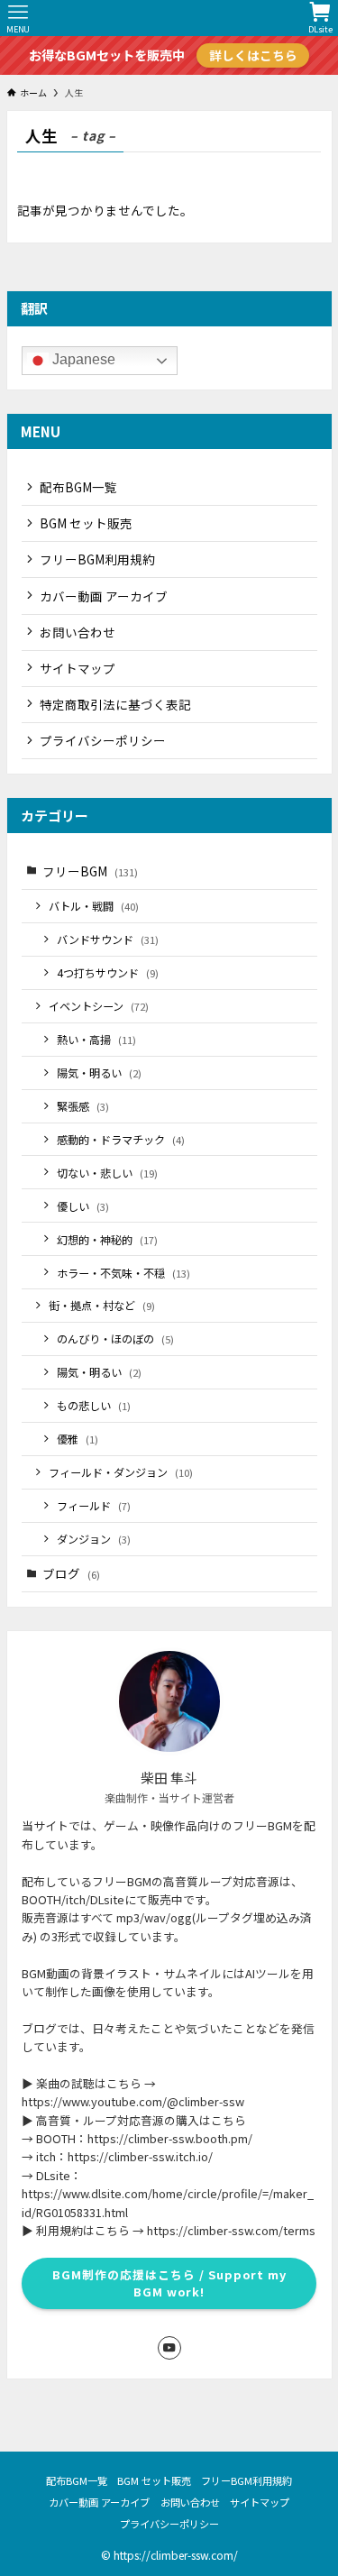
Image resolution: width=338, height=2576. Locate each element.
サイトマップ (78, 668)
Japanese (82, 360)
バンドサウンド (108, 939)
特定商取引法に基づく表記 (115, 704)
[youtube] (169, 2348)
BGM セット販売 (86, 523)
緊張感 (83, 1106)
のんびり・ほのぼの (115, 1338)
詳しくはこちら (253, 55)
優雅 (78, 1439)
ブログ (71, 1573)
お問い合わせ (78, 632)
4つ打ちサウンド (108, 972)
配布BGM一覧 (78, 487)
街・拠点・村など (102, 1305)
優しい (83, 1206)
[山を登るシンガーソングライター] (169, 18)
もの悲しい (94, 1405)
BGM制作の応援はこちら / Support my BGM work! (169, 2283)
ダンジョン (94, 1539)
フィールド (94, 1505)
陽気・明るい (99, 1073)
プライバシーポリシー (103, 740)
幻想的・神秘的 (107, 1239)
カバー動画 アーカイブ (104, 596)
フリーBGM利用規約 (97, 559)
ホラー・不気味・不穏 (123, 1273)
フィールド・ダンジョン (121, 1472)
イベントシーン (99, 1006)
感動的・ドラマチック (121, 1139)
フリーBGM (90, 871)
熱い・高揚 (96, 1039)
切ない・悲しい (107, 1173)
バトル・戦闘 (94, 906)
